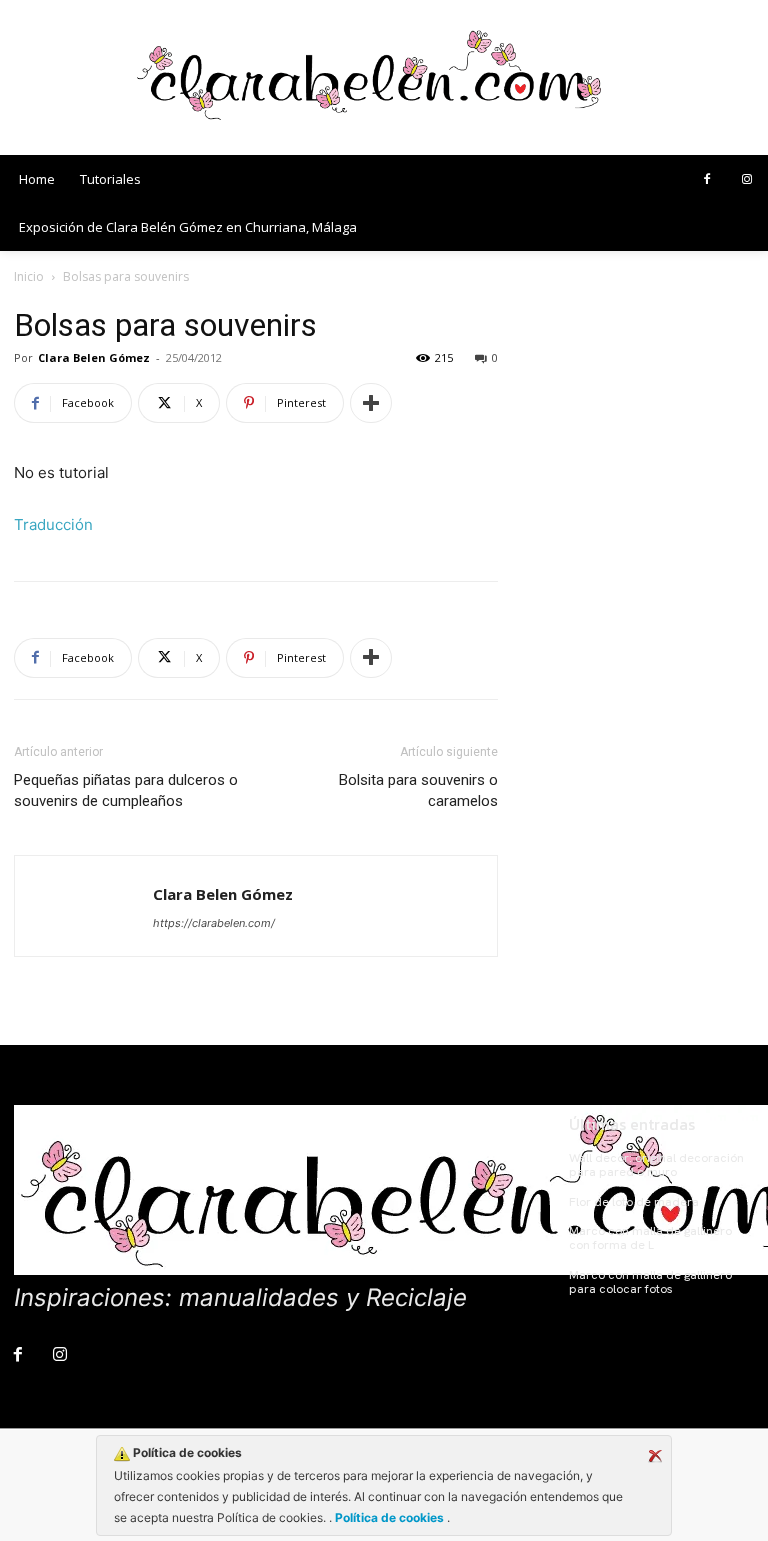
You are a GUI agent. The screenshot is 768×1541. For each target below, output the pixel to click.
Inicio (29, 276)
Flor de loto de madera (634, 1202)
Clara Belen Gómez (94, 357)
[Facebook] (707, 180)
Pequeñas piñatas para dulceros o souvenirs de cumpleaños (126, 790)
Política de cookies (389, 1517)
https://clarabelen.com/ (214, 923)
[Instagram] (747, 180)
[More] (371, 403)
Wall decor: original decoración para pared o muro (656, 1165)
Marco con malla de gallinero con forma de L (650, 1238)
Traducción (53, 524)
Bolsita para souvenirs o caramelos (418, 790)
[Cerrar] (655, 1456)
